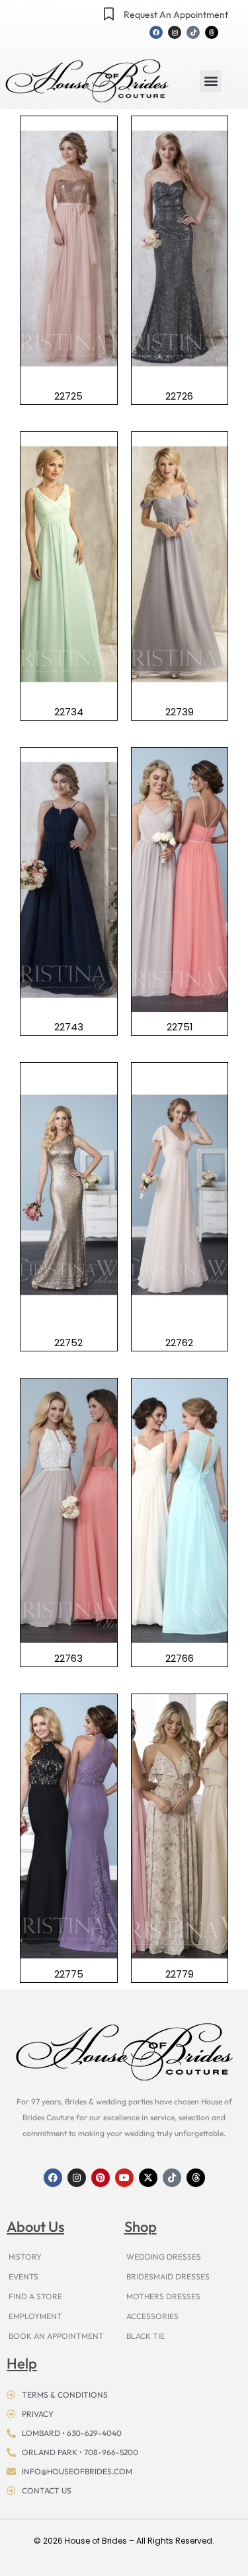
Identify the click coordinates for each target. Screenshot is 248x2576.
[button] (211, 81)
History (25, 2257)
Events (23, 2276)
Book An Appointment (56, 2336)
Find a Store (35, 2296)
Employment (35, 2316)
